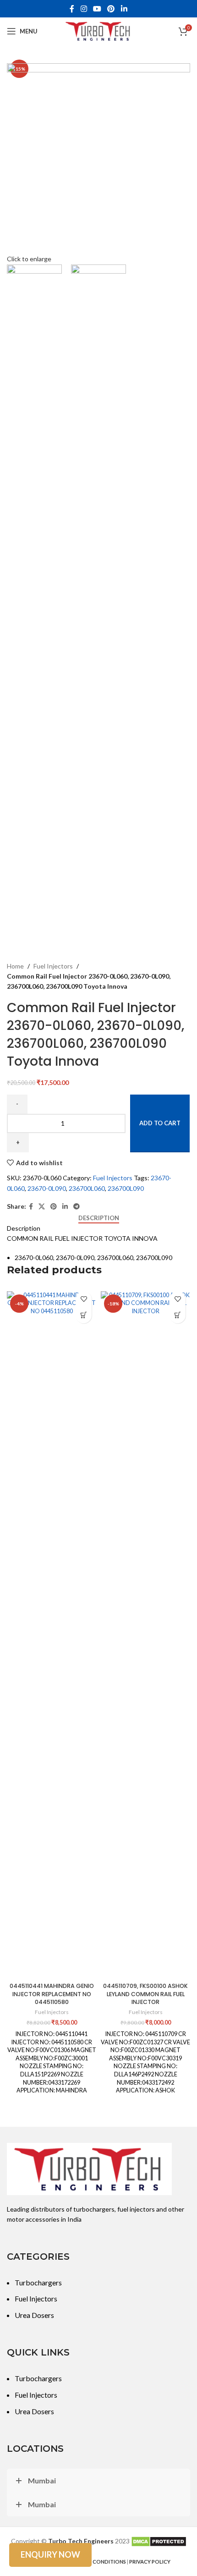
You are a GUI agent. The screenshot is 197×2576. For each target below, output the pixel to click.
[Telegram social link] (77, 1207)
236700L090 (126, 1188)
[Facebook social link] (72, 9)
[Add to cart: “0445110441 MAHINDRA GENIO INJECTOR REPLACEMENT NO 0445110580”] (84, 1315)
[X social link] (42, 1207)
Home (15, 966)
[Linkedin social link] (124, 9)
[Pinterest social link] (111, 9)
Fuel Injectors (53, 966)
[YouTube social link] (97, 9)
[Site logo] (98, 30)
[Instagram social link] (84, 9)
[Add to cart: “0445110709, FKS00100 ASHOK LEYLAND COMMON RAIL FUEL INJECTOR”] (178, 1315)
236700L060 (87, 1188)
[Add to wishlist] (84, 1299)
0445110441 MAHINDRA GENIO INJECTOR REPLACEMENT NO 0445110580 (52, 1994)
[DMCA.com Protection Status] (159, 2541)
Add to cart (160, 1123)
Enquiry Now (50, 2554)
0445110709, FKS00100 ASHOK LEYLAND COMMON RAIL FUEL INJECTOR (145, 1994)
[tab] (99, 1218)
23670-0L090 (47, 1188)
